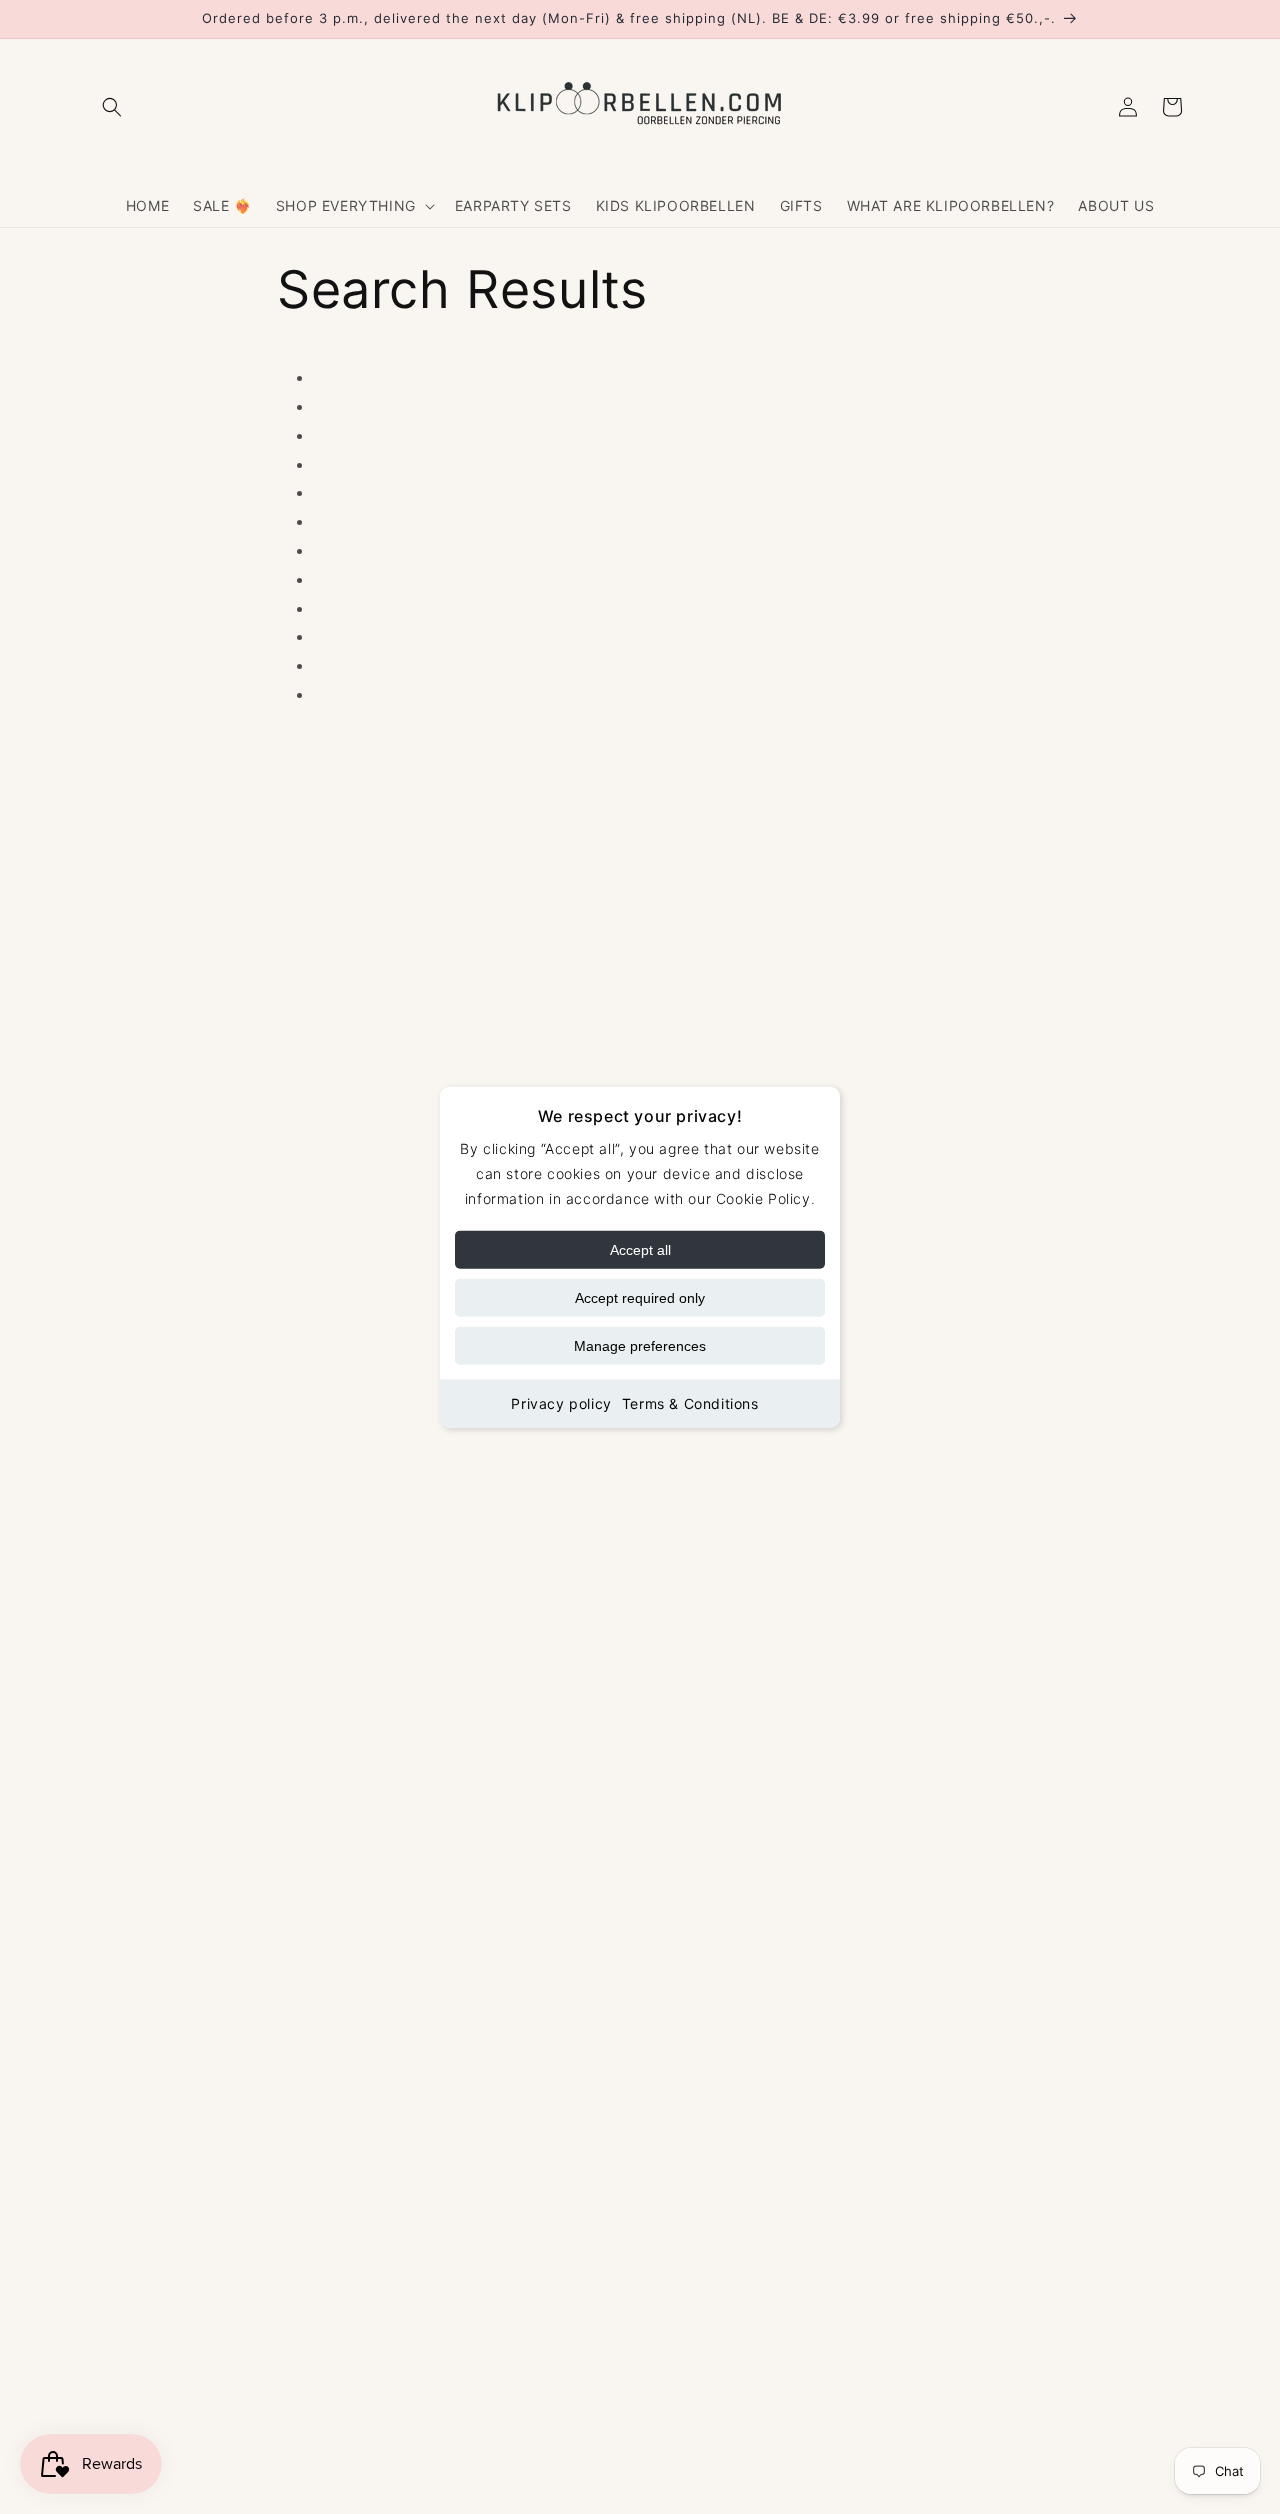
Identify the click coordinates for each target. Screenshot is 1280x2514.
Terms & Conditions (690, 1403)
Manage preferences (640, 1346)
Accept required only (640, 1298)
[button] (112, 107)
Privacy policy (561, 1403)
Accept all (640, 1250)
